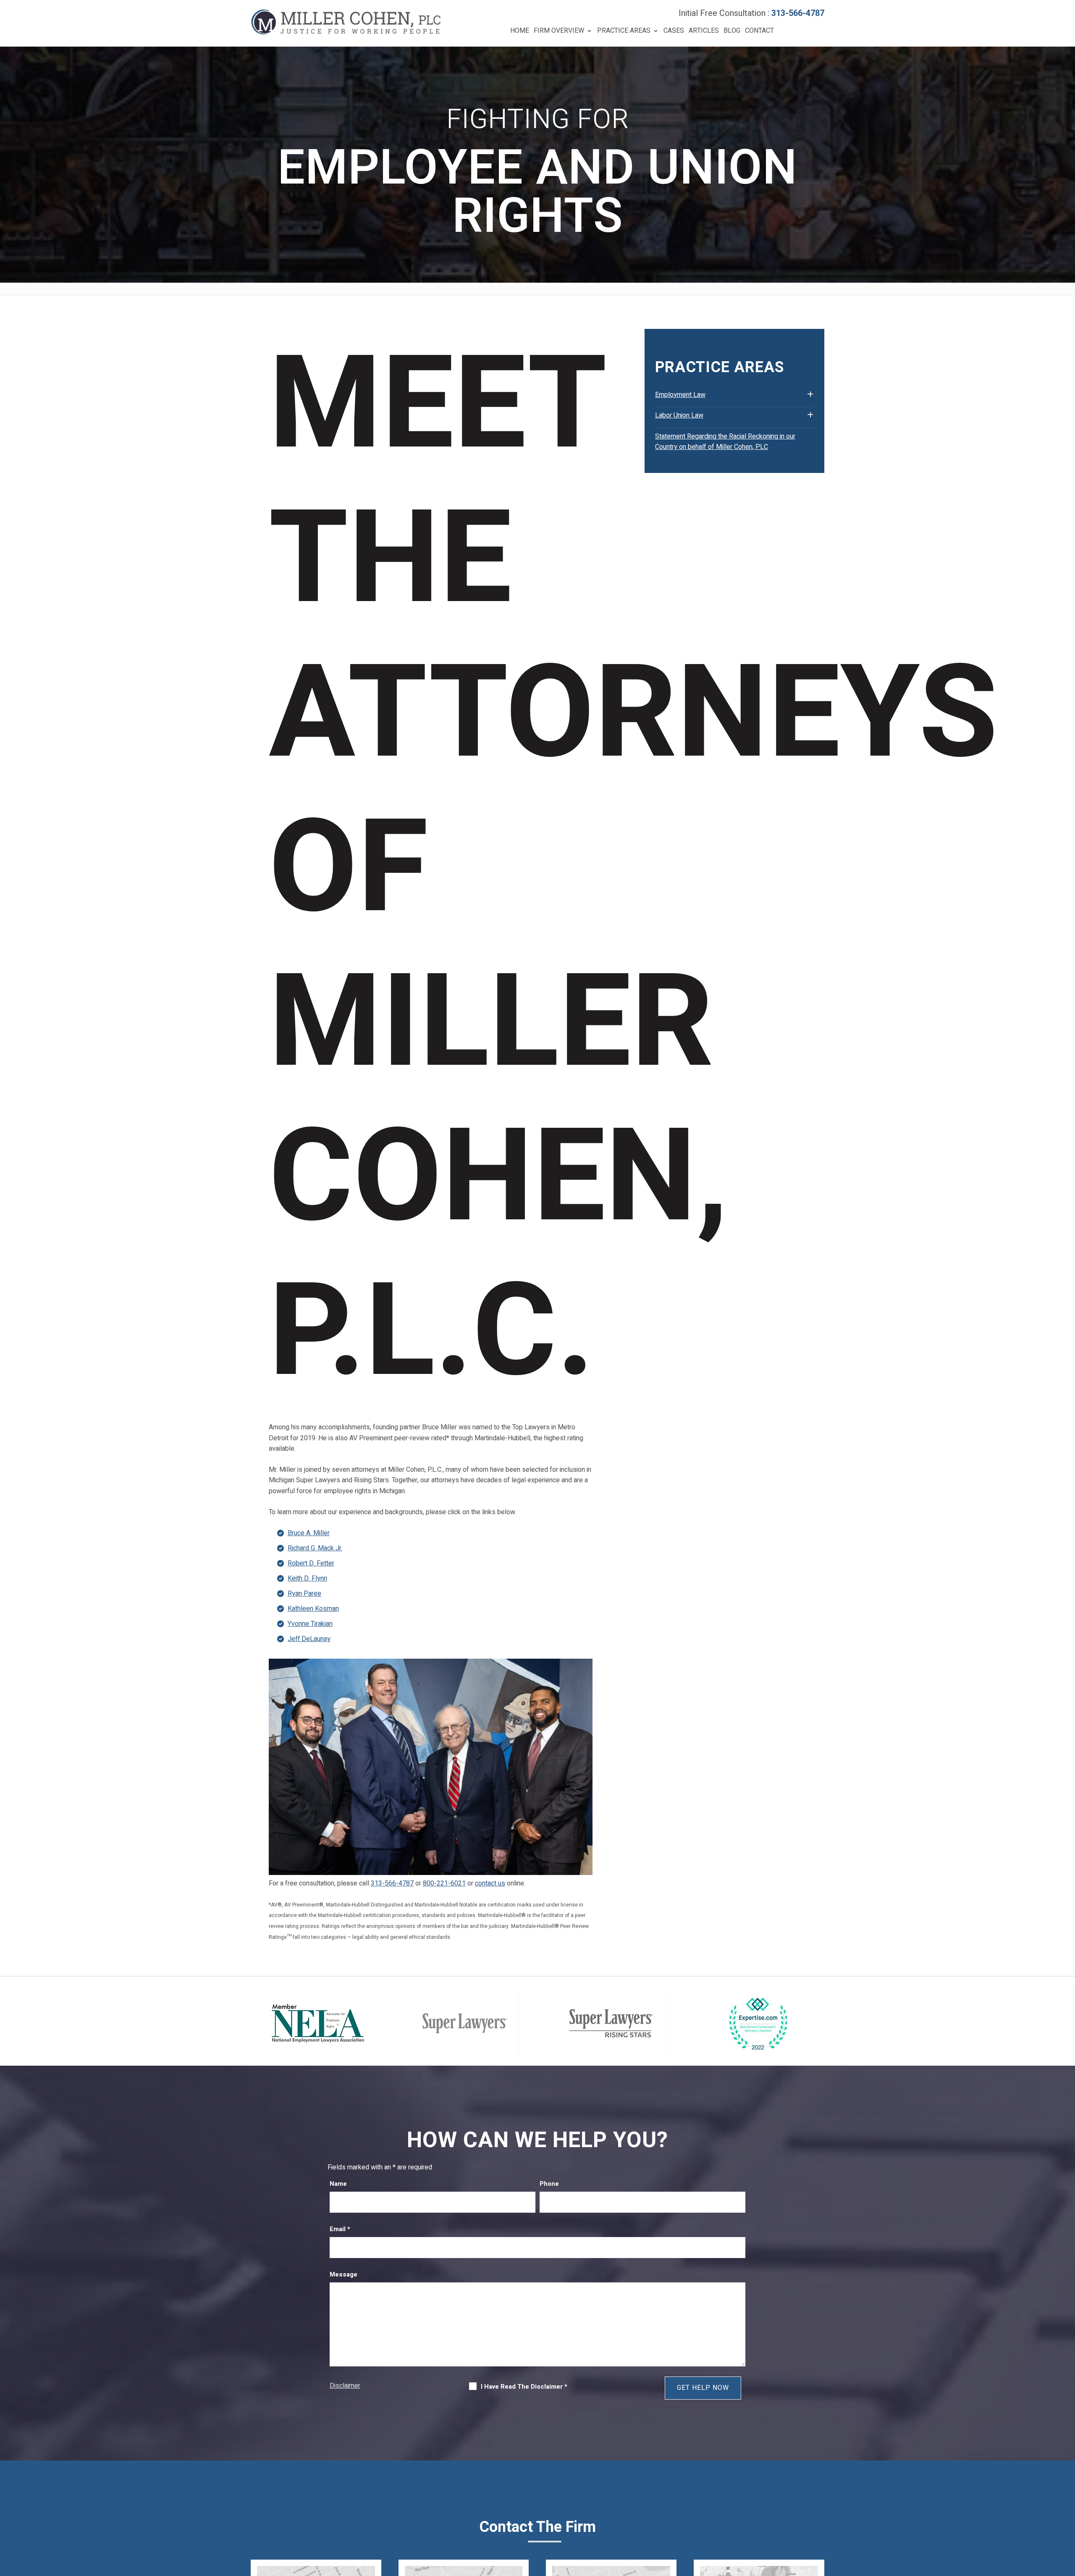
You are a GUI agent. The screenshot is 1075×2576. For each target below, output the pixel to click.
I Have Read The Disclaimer (524, 2387)
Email (340, 2229)
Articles (704, 31)
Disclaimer (345, 2386)
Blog (732, 31)
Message (343, 2274)
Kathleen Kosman (313, 1609)
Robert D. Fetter (311, 1563)
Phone (549, 2184)
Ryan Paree (304, 1594)
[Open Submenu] (810, 395)
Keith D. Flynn (307, 1578)
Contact (759, 31)
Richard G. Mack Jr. (315, 1548)
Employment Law (680, 395)
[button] (1067, 2515)
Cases (674, 31)
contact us (490, 1883)
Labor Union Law (679, 415)
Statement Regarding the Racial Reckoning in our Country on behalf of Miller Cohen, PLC (725, 442)
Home (520, 31)
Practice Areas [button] (624, 31)
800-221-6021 (444, 1883)
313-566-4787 (798, 13)
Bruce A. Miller (309, 1533)
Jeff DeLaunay (309, 1639)
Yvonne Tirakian (310, 1624)
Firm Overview (559, 31)
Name (338, 2184)
